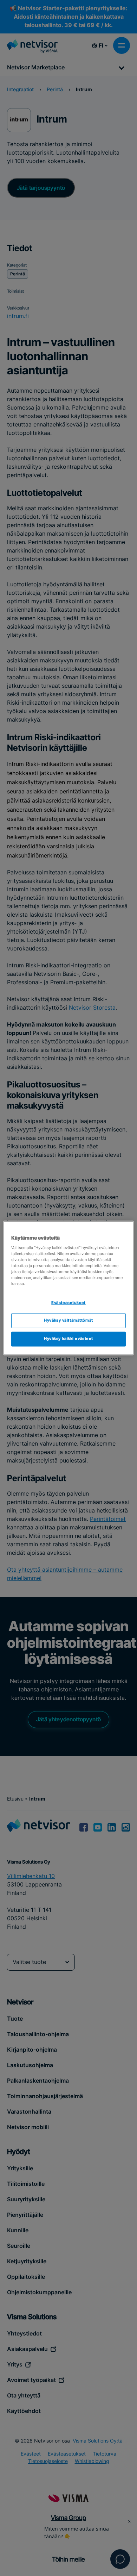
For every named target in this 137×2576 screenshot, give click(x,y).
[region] (69, 1288)
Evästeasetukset (68, 1303)
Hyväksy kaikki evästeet (68, 1339)
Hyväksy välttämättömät (68, 1321)
